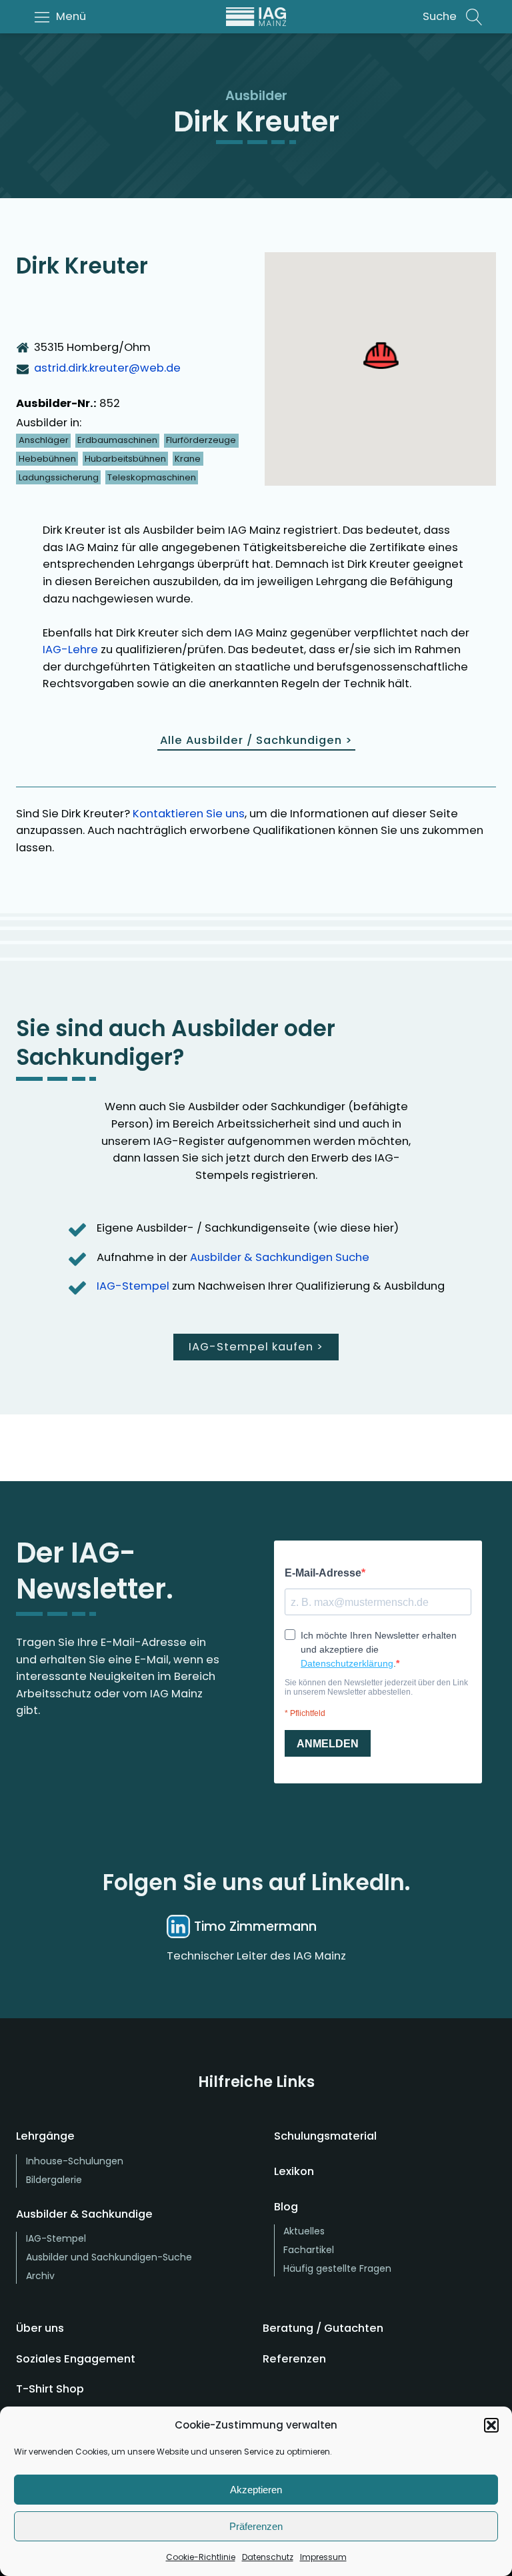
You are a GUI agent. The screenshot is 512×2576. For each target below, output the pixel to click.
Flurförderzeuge (201, 440)
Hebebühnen (47, 459)
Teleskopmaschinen (152, 477)
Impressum (323, 2557)
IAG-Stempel (133, 1286)
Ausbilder (256, 96)
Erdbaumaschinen (117, 440)
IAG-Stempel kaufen (256, 1347)
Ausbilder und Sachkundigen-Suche (109, 2257)
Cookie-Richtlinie (201, 2557)
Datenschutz (268, 2557)
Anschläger (44, 440)
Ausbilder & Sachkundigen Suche (280, 1257)
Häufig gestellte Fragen (337, 2268)
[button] (491, 2425)
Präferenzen (256, 2526)
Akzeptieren (256, 2490)
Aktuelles (304, 2231)
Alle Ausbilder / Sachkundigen (256, 740)
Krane (188, 459)
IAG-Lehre (70, 650)
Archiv (40, 2276)
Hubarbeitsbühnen (125, 459)
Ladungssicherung (59, 477)
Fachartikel (309, 2250)
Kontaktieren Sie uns (189, 814)
